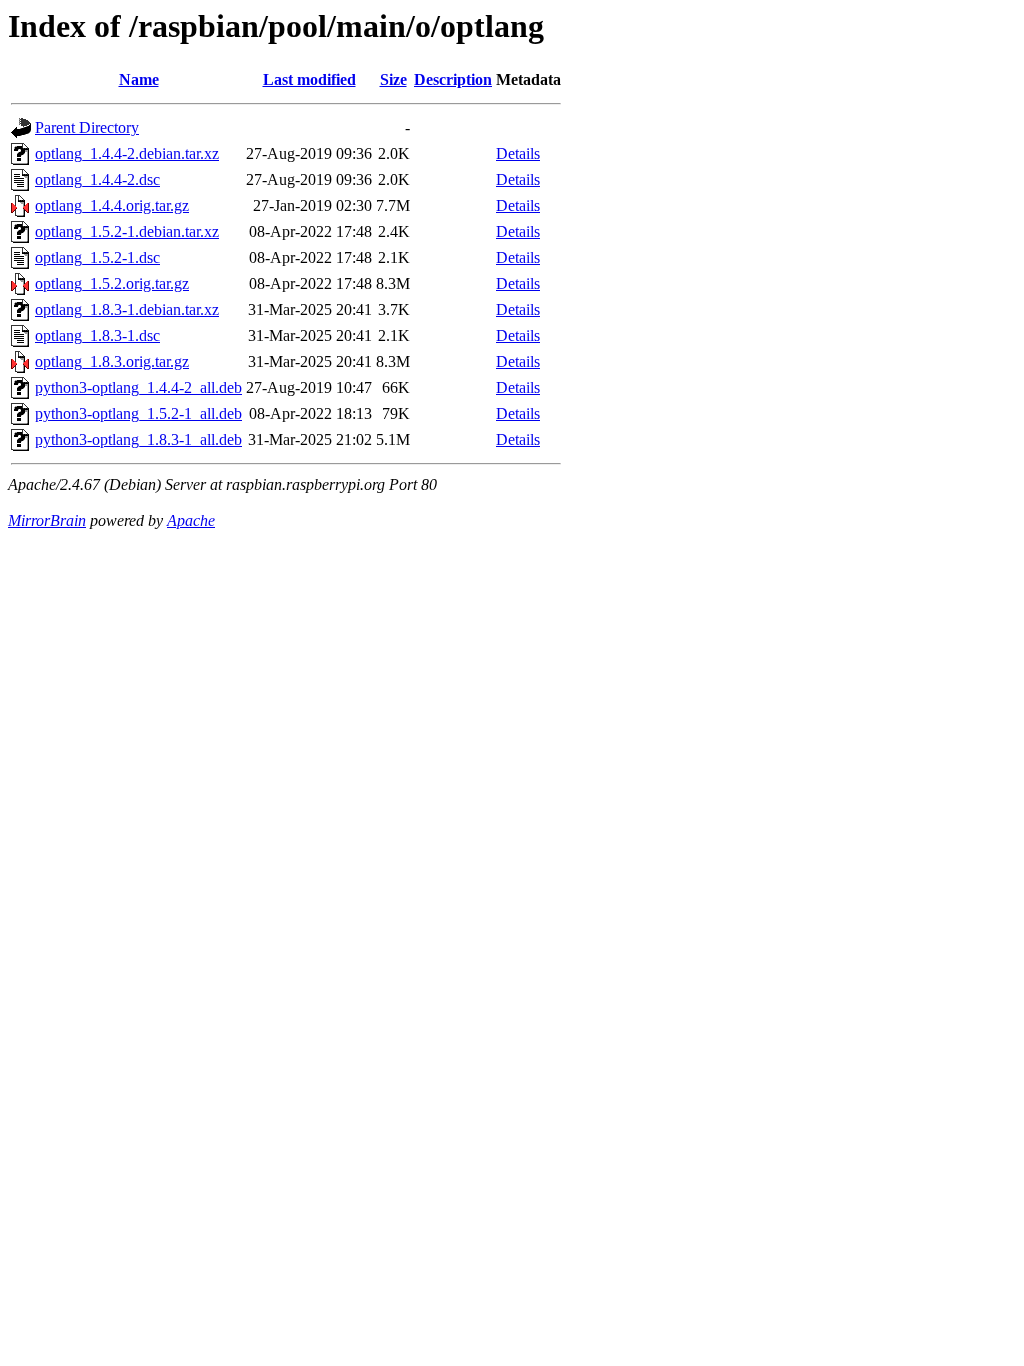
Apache (191, 520)
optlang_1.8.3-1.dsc (97, 335)
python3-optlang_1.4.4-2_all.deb (138, 387)
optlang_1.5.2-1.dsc (97, 257)
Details (518, 153)
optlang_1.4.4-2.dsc (97, 179)
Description (453, 79)
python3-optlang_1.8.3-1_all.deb (138, 439)
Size (393, 79)
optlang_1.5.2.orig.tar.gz (112, 283)
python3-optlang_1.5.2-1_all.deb (138, 413)
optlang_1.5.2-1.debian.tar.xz (127, 231)
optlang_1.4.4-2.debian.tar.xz (127, 153)
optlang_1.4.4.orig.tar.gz (112, 205)
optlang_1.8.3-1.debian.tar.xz (127, 309)
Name (139, 79)
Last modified (309, 79)
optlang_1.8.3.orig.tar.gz (112, 361)
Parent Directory (87, 127)
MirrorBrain (47, 520)
